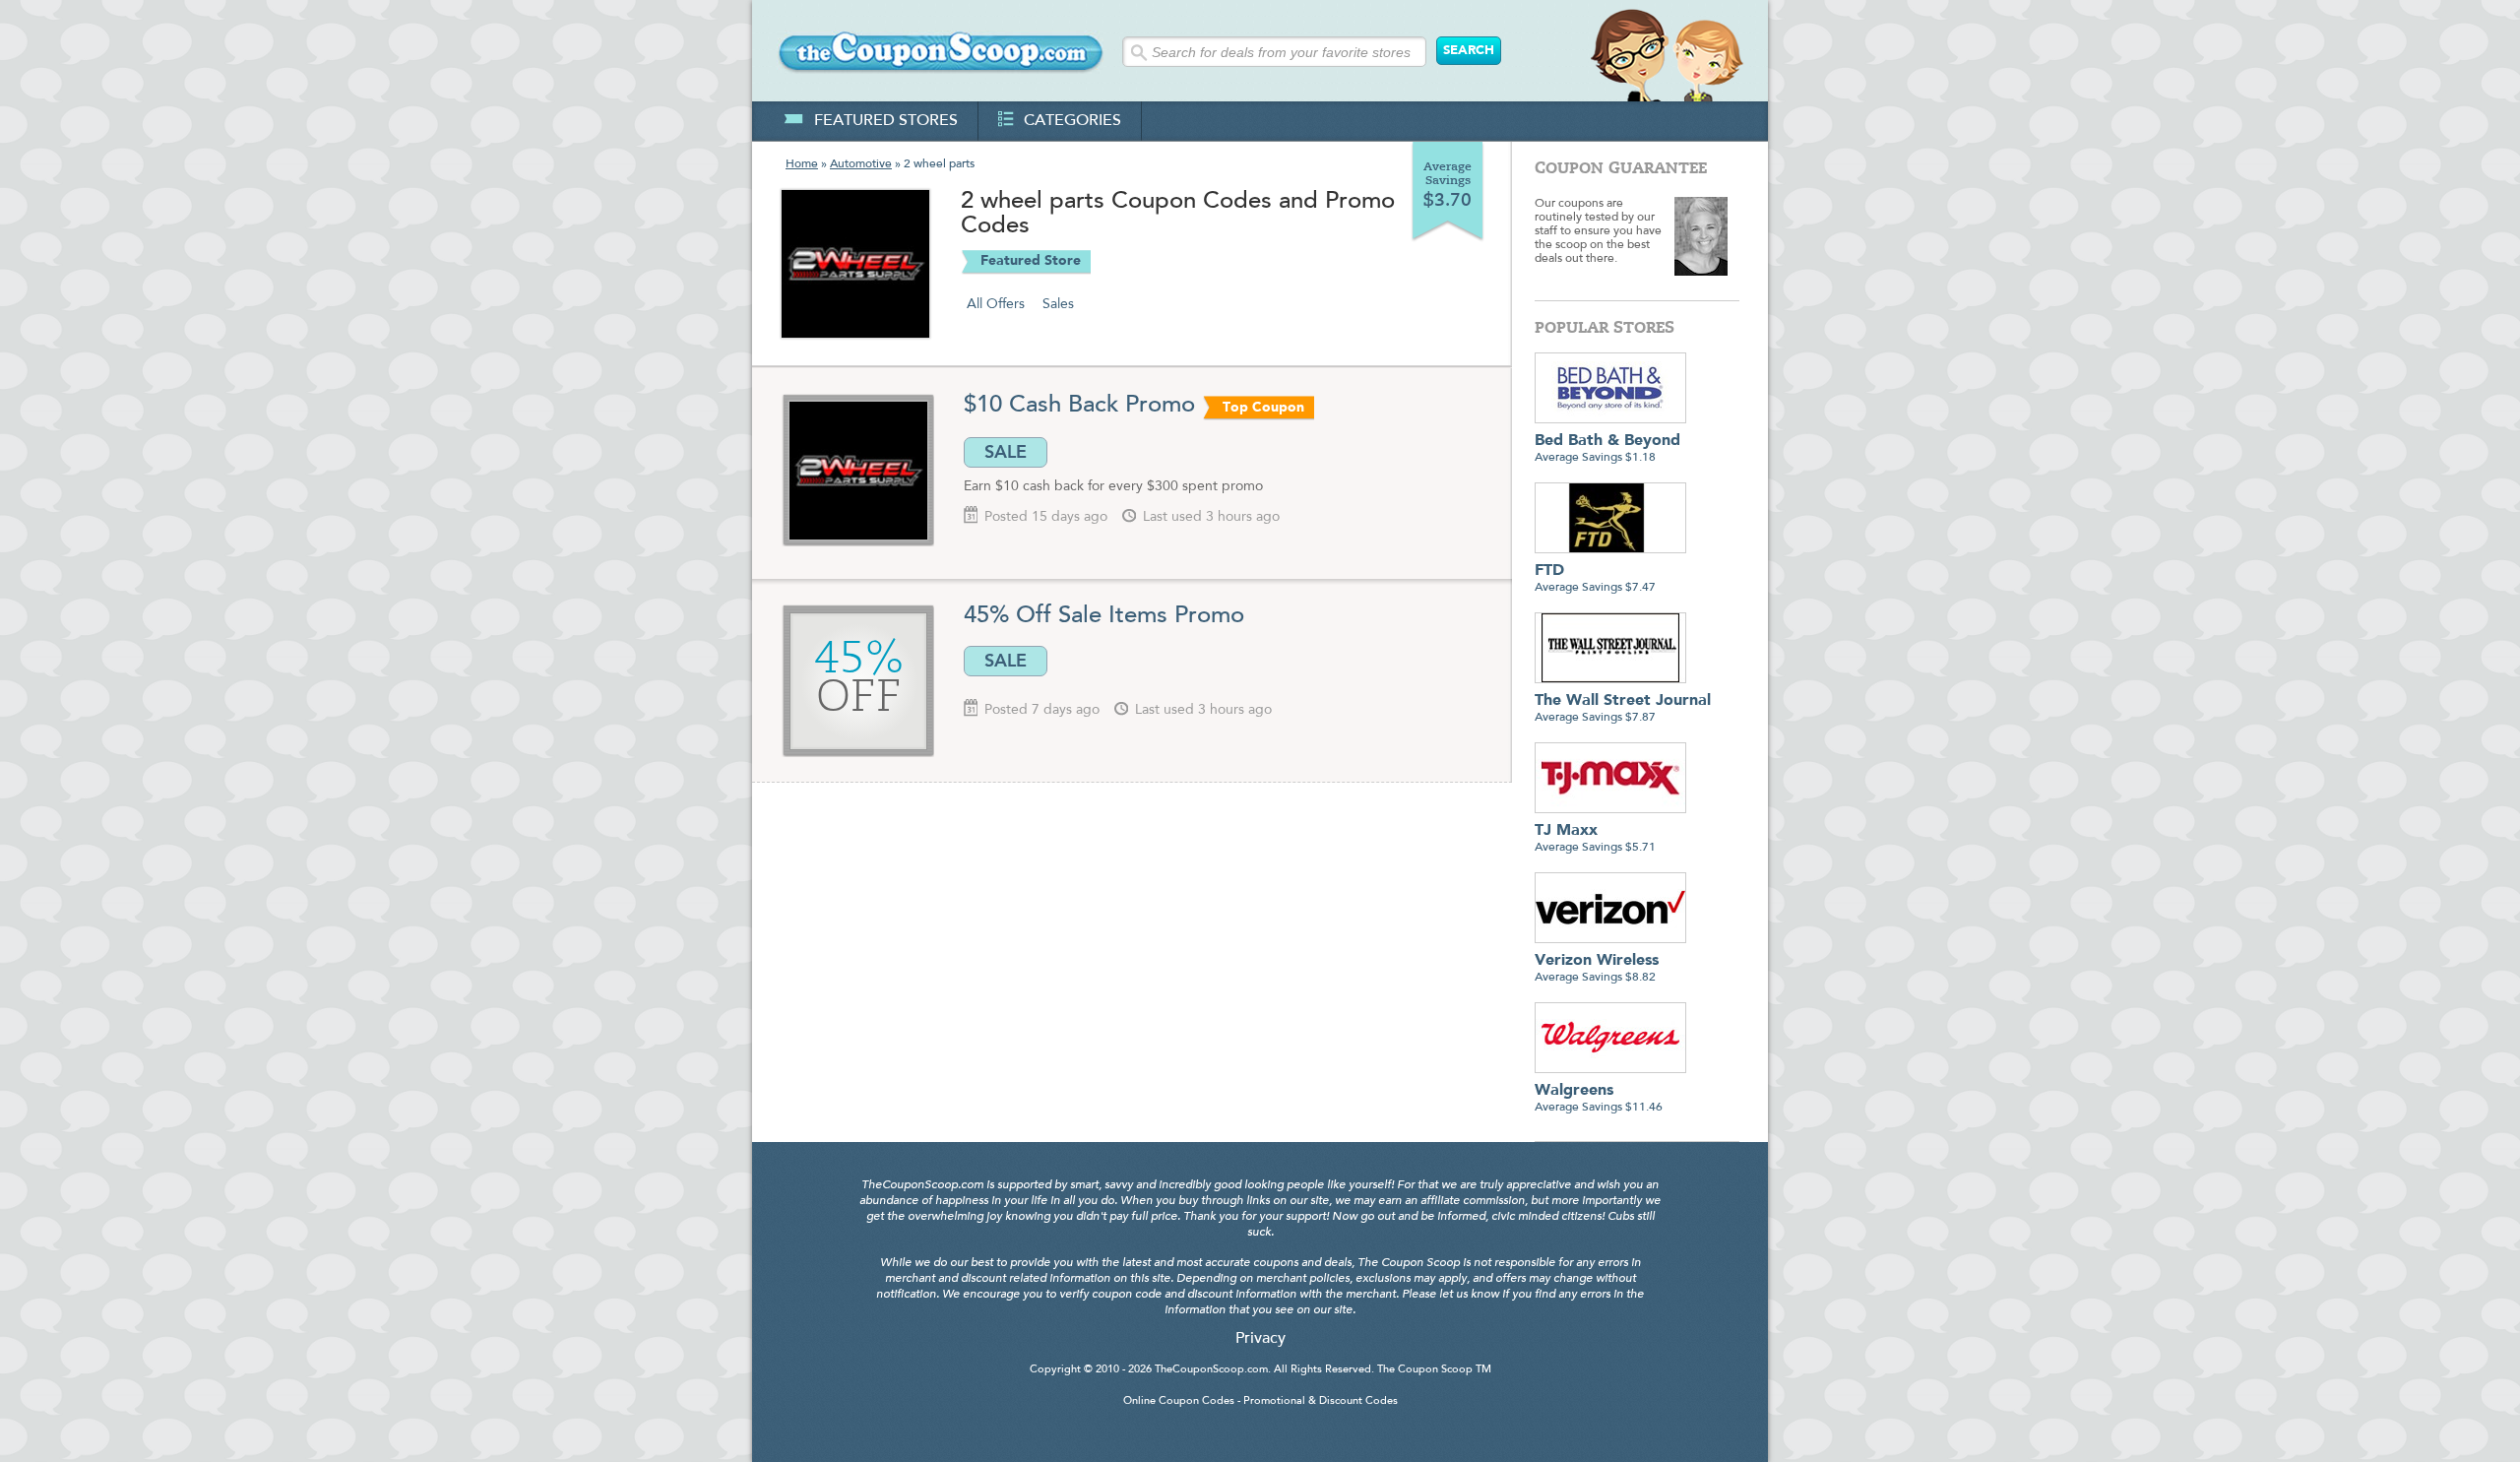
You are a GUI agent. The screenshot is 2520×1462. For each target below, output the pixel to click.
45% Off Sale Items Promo (1104, 616)
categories (1072, 121)
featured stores (886, 121)
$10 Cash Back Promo (1079, 406)
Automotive (861, 164)
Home (802, 164)
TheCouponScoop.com (1211, 1370)
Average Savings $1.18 (1607, 448)
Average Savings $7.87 (1623, 708)
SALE (1006, 452)
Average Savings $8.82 (1597, 968)
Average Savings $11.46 (1599, 1098)
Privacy (1260, 1339)
